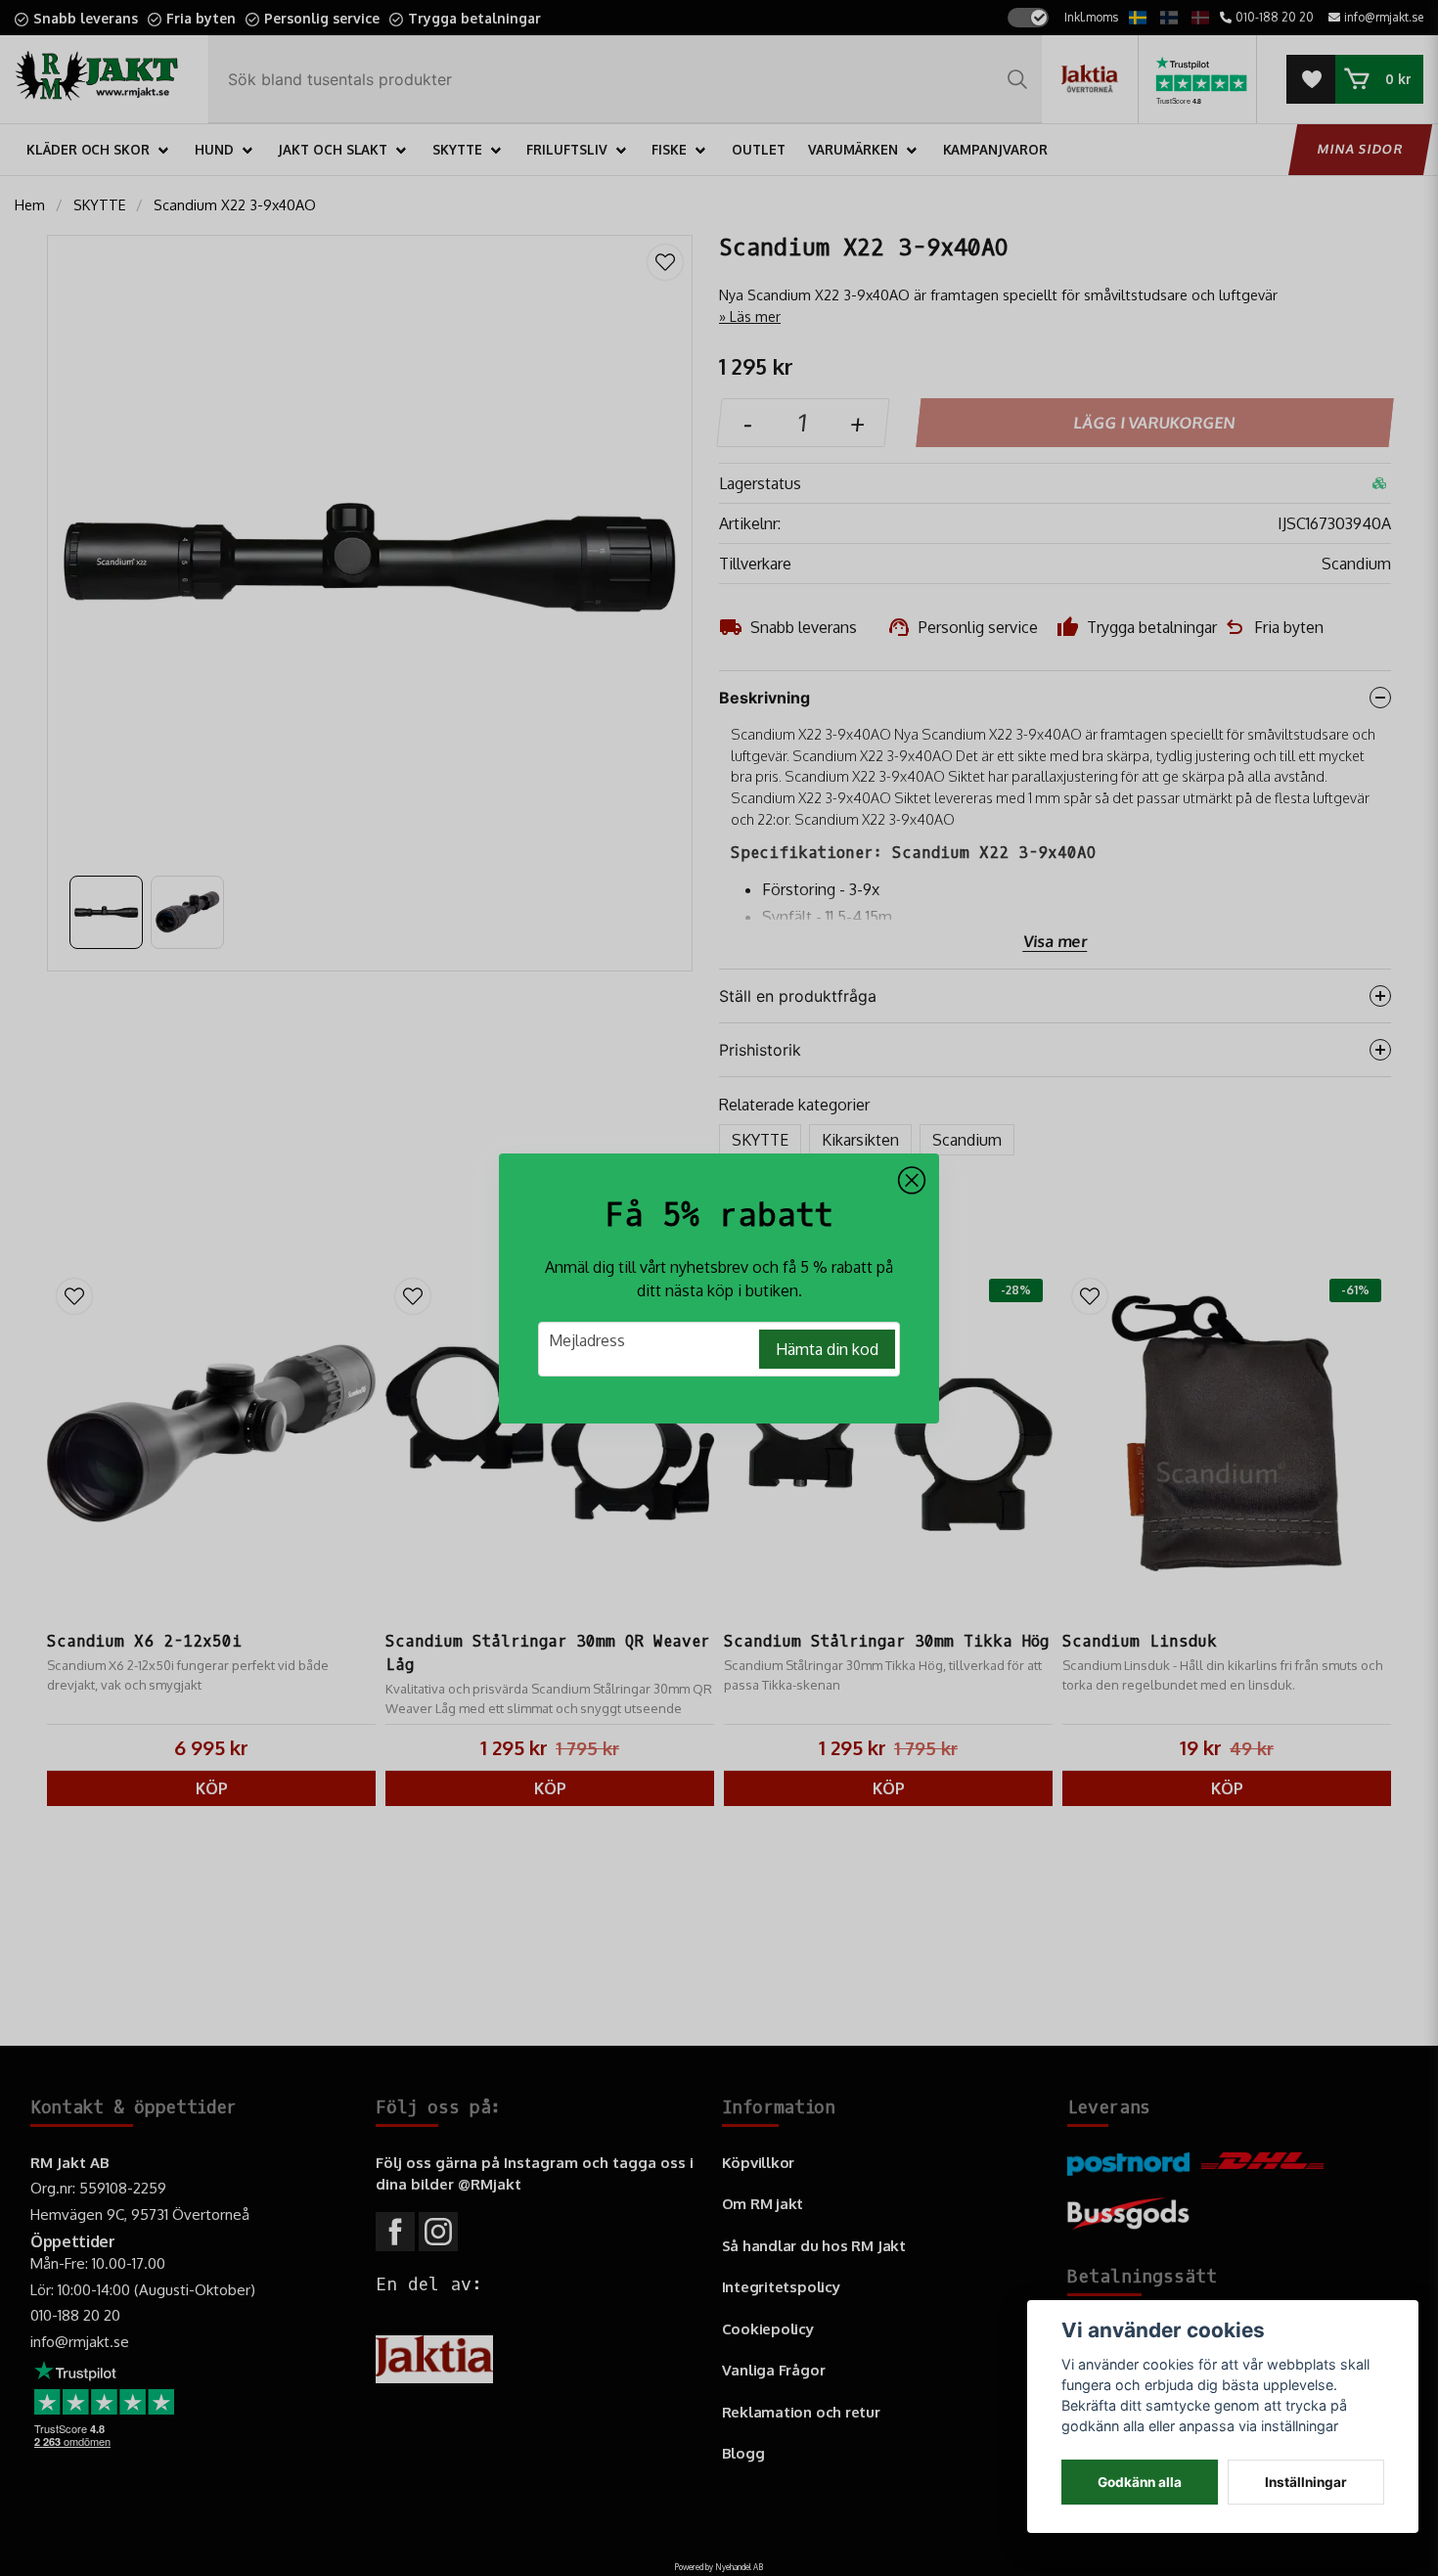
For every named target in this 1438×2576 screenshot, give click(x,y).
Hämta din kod (827, 1349)
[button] (912, 1181)
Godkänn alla (1140, 2482)
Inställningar (1306, 2482)
